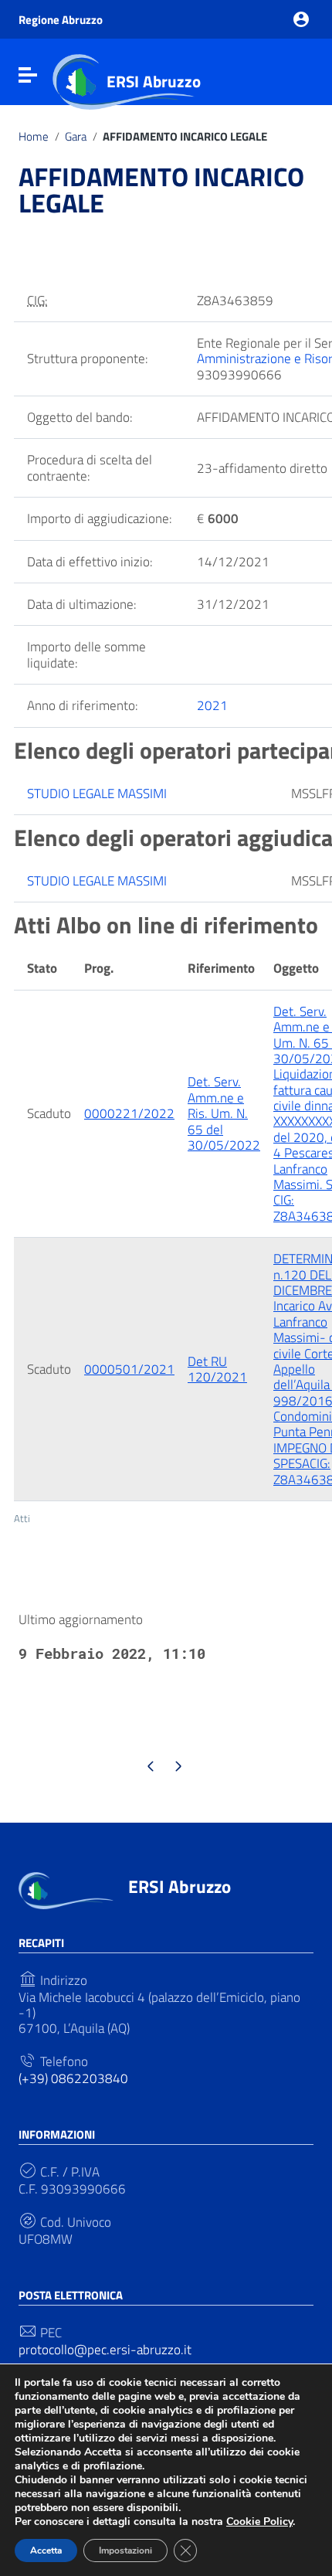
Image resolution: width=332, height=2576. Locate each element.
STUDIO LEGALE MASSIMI (97, 794)
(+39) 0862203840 (73, 2078)
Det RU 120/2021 (217, 1369)
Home (34, 137)
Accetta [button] (46, 2551)
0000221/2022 (129, 1113)
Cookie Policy (259, 2522)
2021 (212, 705)
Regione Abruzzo (61, 20)
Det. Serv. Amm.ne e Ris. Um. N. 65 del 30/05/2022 (224, 1113)
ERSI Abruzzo (154, 81)
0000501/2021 (129, 1369)
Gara (76, 137)
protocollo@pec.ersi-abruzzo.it (105, 2350)
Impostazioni (125, 2551)
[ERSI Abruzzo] (66, 1889)
